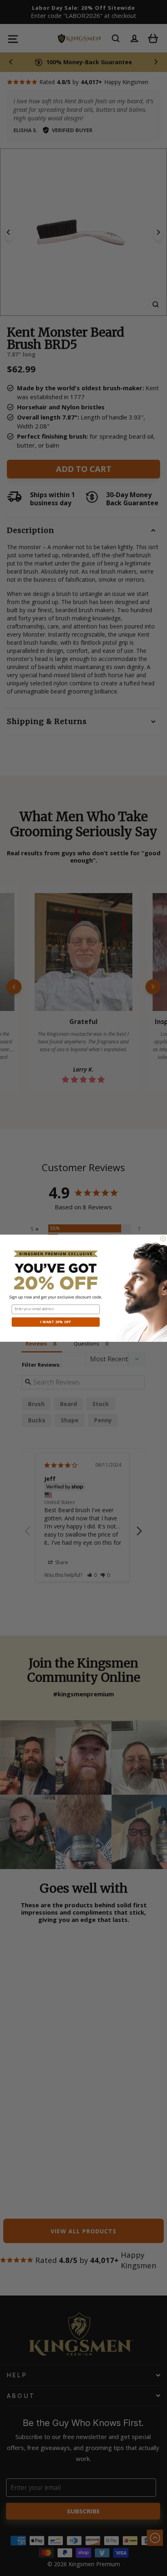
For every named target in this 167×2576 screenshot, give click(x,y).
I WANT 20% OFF (56, 1322)
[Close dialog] (163, 1238)
